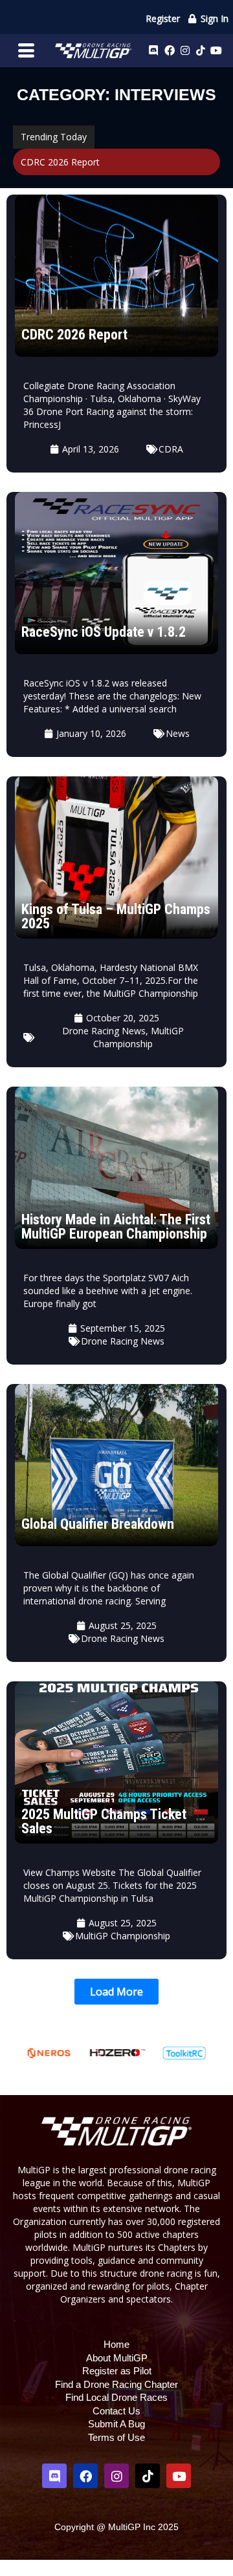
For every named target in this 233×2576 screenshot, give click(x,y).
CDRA (171, 449)
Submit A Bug (116, 2424)
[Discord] (153, 50)
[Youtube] (216, 50)
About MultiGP (117, 2358)
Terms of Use (116, 2437)
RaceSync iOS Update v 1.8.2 (104, 632)
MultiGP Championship (139, 1037)
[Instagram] (185, 50)
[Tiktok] (201, 50)
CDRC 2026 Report (60, 162)
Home (116, 2344)
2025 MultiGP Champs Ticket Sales (104, 1821)
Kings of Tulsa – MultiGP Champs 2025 (116, 916)
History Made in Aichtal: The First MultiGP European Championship (116, 1227)
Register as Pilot (117, 2371)
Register (163, 18)
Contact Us (116, 2411)
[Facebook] (170, 50)
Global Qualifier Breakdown (98, 1524)
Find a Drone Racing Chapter (116, 2384)
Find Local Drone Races (116, 2397)
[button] (116, 1992)
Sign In (213, 18)
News (178, 733)
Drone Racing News (104, 1031)
